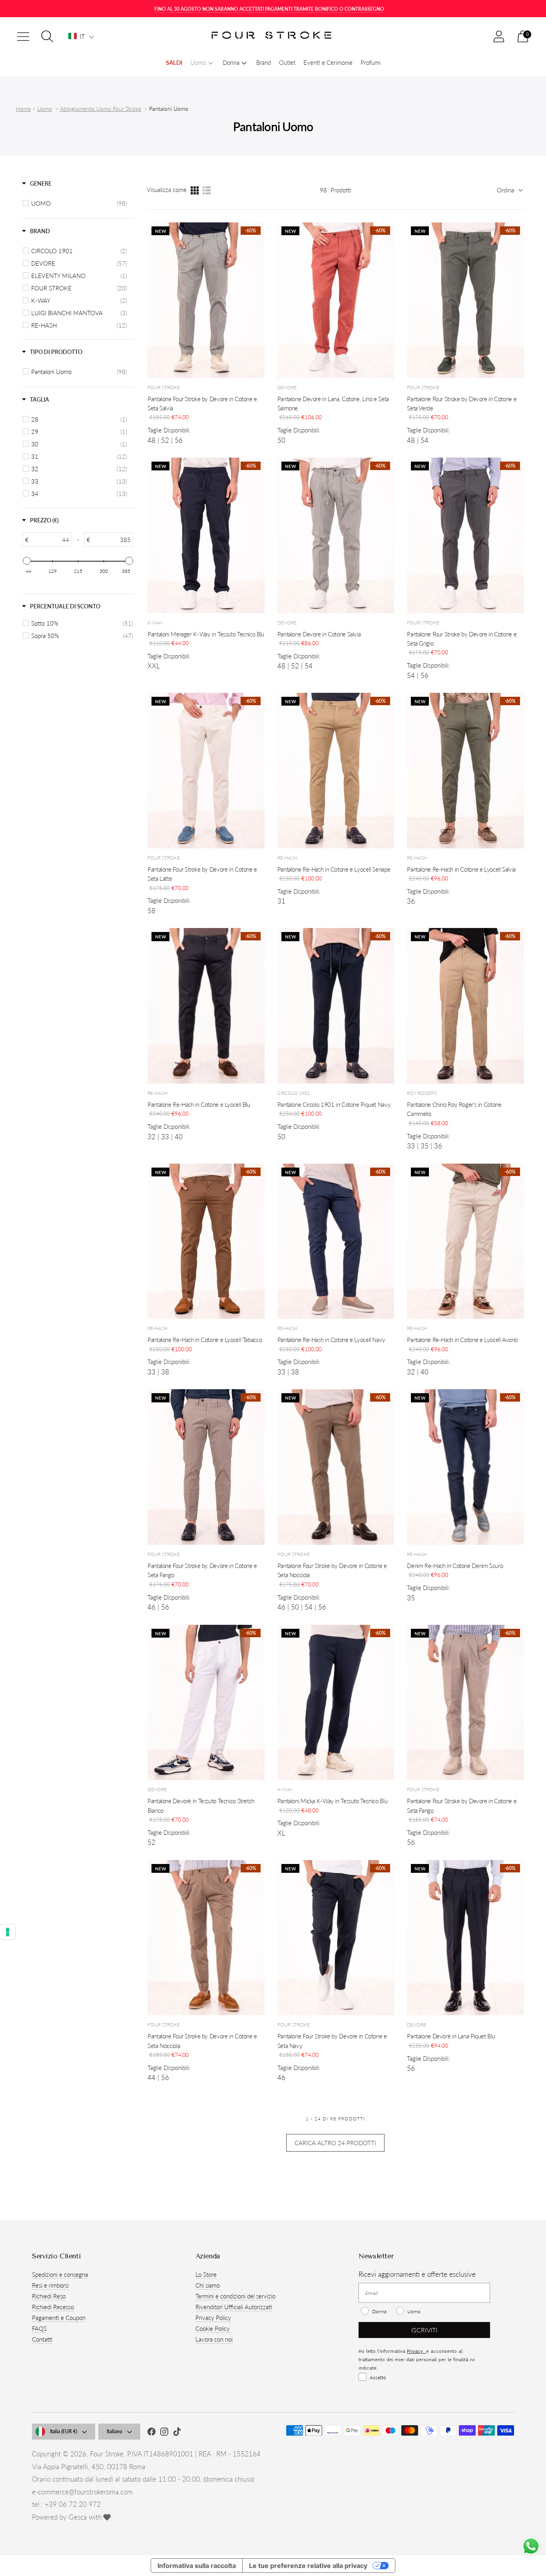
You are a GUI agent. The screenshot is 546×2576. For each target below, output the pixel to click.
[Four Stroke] (273, 37)
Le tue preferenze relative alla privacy (308, 2566)
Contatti (42, 2339)
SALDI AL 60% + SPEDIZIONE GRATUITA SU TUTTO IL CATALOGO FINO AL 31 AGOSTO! (269, 9)
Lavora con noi (214, 2339)
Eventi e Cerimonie (328, 62)
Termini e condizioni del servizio (235, 2296)
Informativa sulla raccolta (197, 2566)
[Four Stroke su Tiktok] (177, 2433)
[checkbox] (79, 203)
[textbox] (50, 540)
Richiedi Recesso (53, 2307)
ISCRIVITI (424, 2330)
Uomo (45, 109)
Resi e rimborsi (50, 2285)
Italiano (115, 2431)
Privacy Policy (213, 2318)
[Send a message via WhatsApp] (531, 2546)
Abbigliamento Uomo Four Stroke (101, 109)
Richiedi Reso (49, 2296)
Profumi (371, 62)
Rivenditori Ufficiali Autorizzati (234, 2307)
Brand (264, 62)
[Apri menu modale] (23, 36)
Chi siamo (208, 2285)
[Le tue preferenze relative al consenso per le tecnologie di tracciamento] (8, 1932)
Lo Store (206, 2274)
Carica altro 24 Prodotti (335, 2143)
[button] (81, 36)
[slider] (27, 561)
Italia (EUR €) (64, 2431)
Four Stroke (107, 2454)
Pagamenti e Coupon (59, 2318)
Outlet (287, 62)
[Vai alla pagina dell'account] (499, 36)
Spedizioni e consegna (60, 2274)
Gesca (78, 2517)
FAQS (39, 2328)
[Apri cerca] (47, 36)
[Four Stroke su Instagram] (164, 2433)
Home (23, 109)
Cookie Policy (213, 2328)
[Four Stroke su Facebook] (151, 2433)
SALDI (174, 62)
